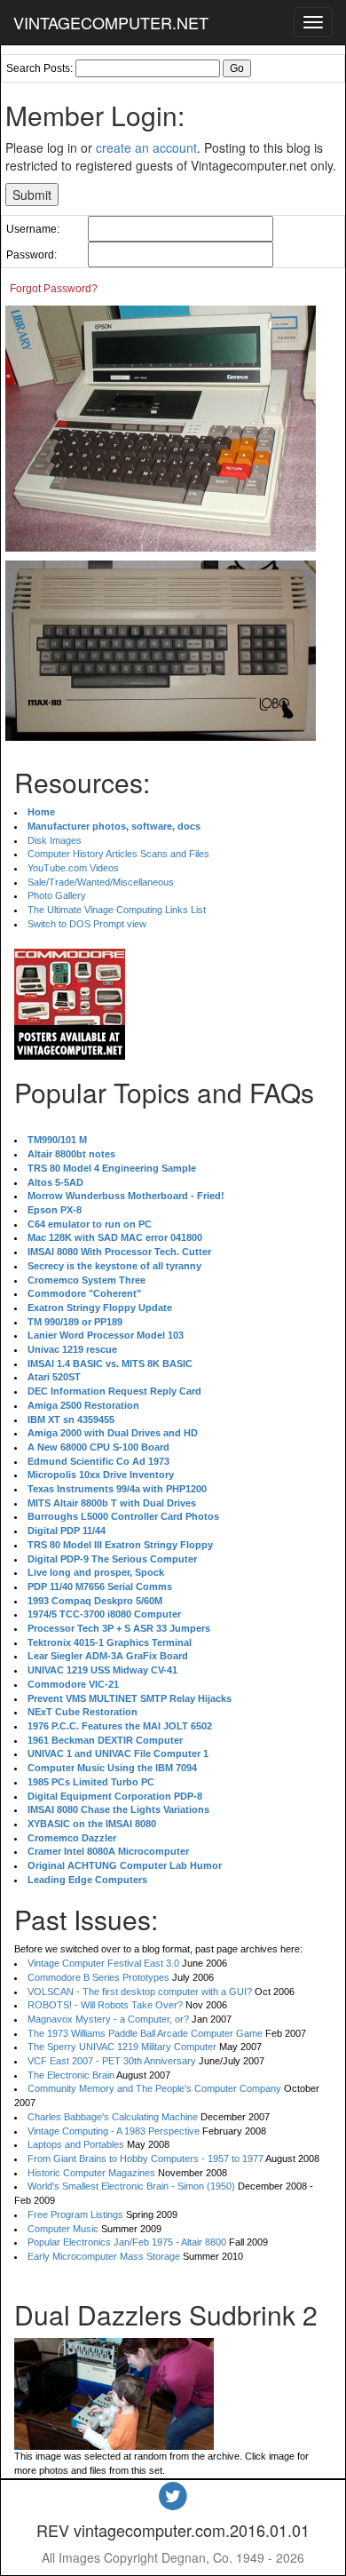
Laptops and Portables (76, 2144)
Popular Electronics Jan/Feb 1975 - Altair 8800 (127, 2242)
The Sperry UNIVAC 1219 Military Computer (122, 2047)
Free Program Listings (75, 2214)
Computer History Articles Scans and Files (118, 854)
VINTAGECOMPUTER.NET (111, 22)
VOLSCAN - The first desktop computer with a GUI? (140, 1992)
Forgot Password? (54, 289)
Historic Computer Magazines (91, 2173)
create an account (146, 147)
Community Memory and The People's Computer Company (154, 2088)
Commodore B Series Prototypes (98, 1977)
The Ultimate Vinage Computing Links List (117, 910)
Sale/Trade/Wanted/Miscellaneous (101, 882)
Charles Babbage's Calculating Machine (113, 2117)
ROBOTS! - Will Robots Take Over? (105, 2005)
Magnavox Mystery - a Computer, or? (108, 2019)
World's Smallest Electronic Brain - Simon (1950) (131, 2186)
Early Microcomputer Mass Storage (104, 2256)
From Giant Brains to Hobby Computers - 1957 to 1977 (145, 2159)
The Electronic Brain (71, 2075)
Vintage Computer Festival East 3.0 (103, 1963)
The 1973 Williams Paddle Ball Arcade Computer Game (145, 2033)
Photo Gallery (57, 895)
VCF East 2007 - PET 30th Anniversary (112, 2061)
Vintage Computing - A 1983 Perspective (114, 2131)
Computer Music (63, 2229)
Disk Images (55, 840)
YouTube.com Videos (73, 868)
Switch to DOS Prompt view (87, 924)
